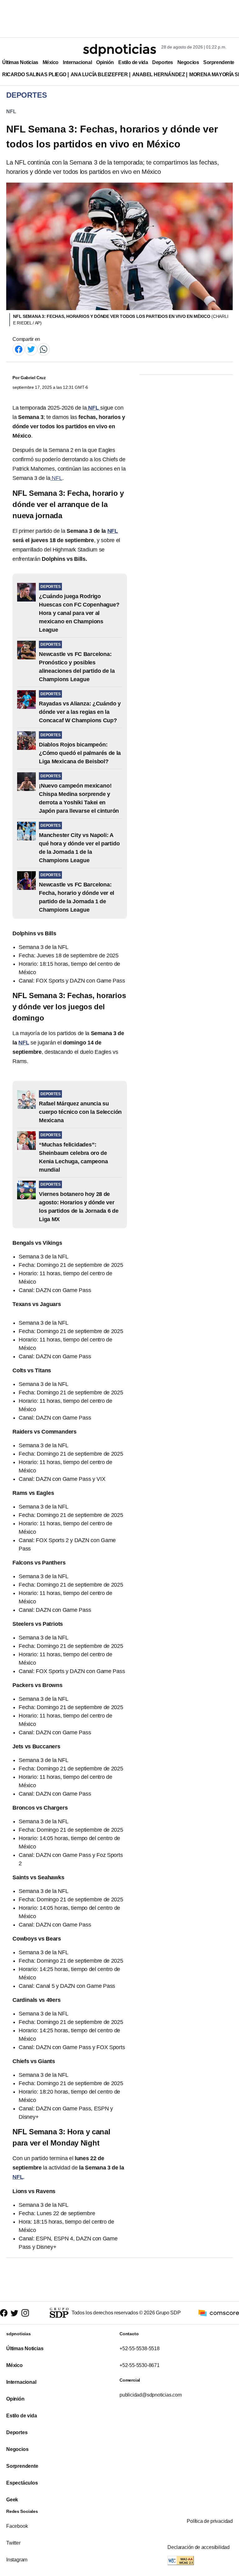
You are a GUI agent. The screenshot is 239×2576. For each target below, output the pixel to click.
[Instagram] (25, 2313)
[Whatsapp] (44, 349)
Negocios (188, 62)
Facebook (17, 2526)
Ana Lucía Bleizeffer (99, 74)
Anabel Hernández (159, 74)
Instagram (17, 2560)
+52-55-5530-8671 (140, 2365)
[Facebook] (19, 349)
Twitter (13, 2543)
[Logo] (119, 50)
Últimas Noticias (20, 62)
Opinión (105, 62)
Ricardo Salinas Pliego (34, 74)
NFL (11, 112)
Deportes (162, 62)
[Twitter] (31, 349)
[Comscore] (219, 2312)
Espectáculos (22, 2483)
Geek (12, 2500)
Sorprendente (219, 62)
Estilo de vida (133, 62)
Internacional (77, 62)
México (51, 62)
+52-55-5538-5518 (140, 2348)
